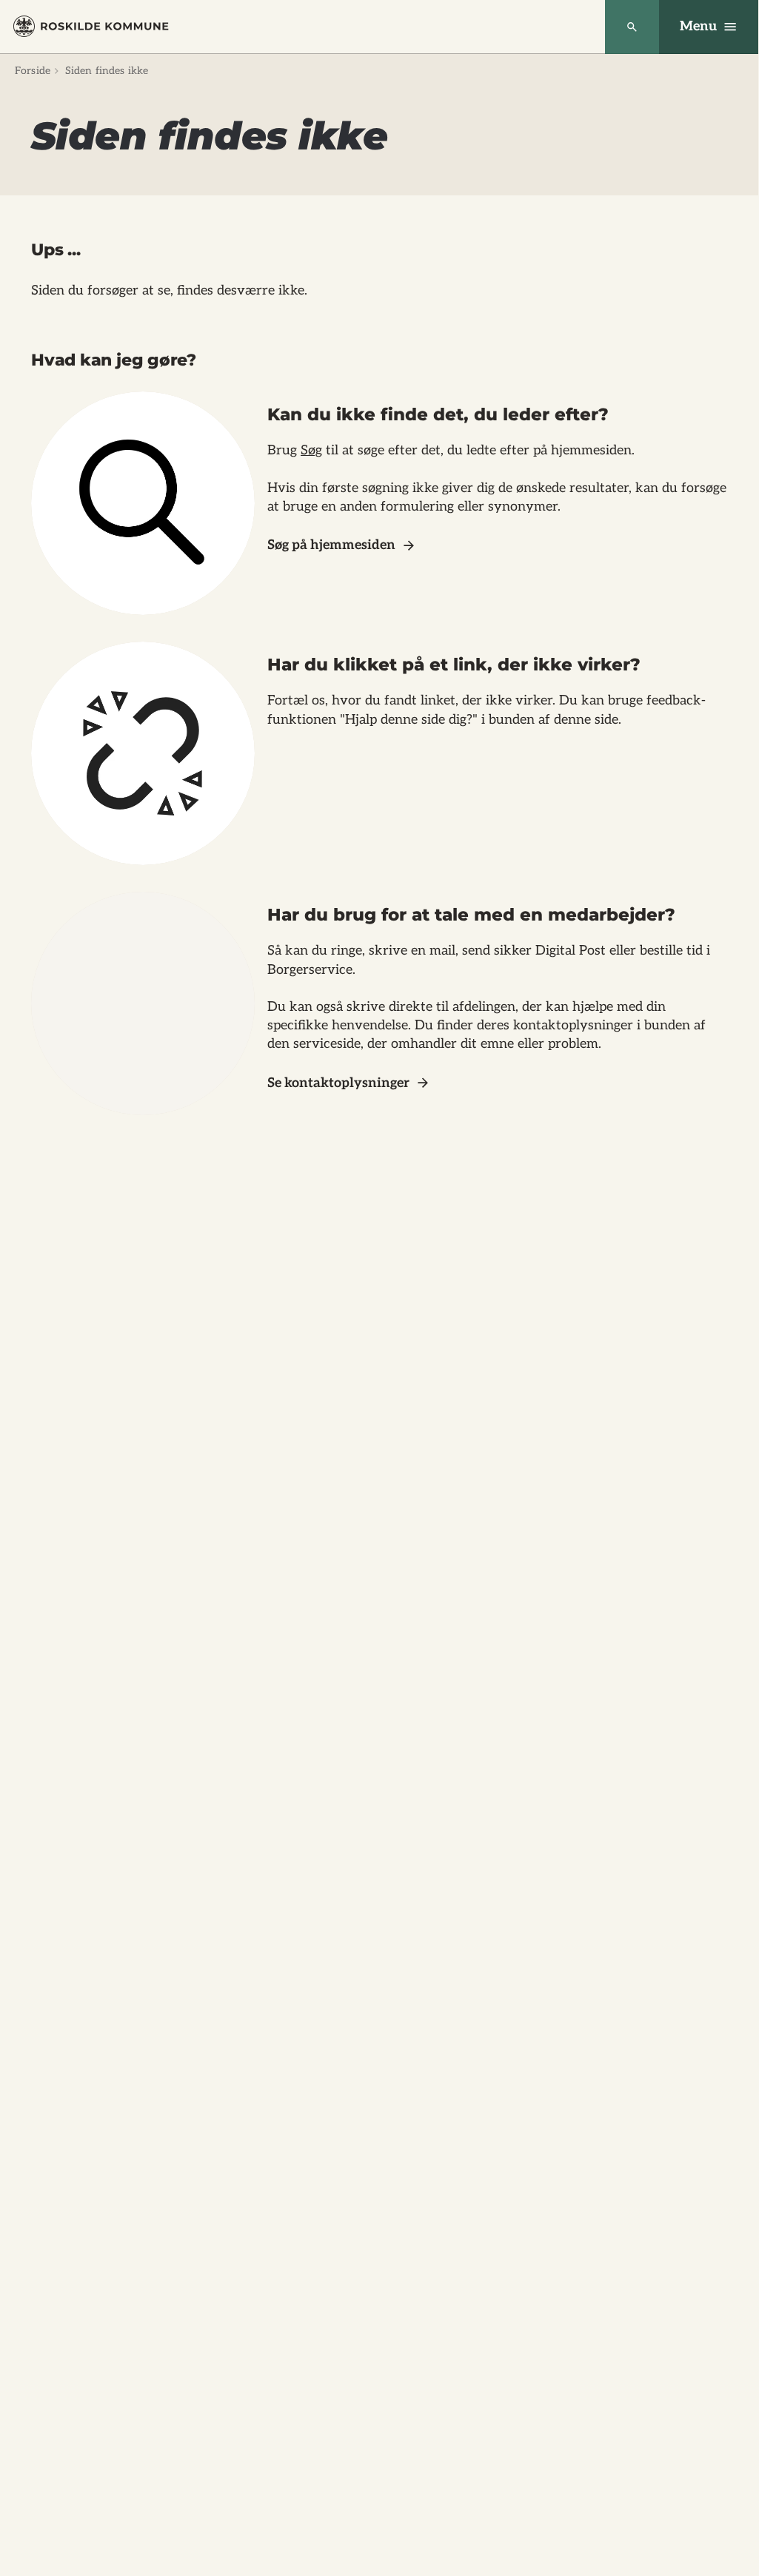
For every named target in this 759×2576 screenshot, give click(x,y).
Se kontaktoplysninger (338, 1083)
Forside (33, 71)
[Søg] (632, 27)
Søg (311, 450)
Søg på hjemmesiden (331, 545)
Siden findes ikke (107, 71)
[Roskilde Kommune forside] (91, 26)
